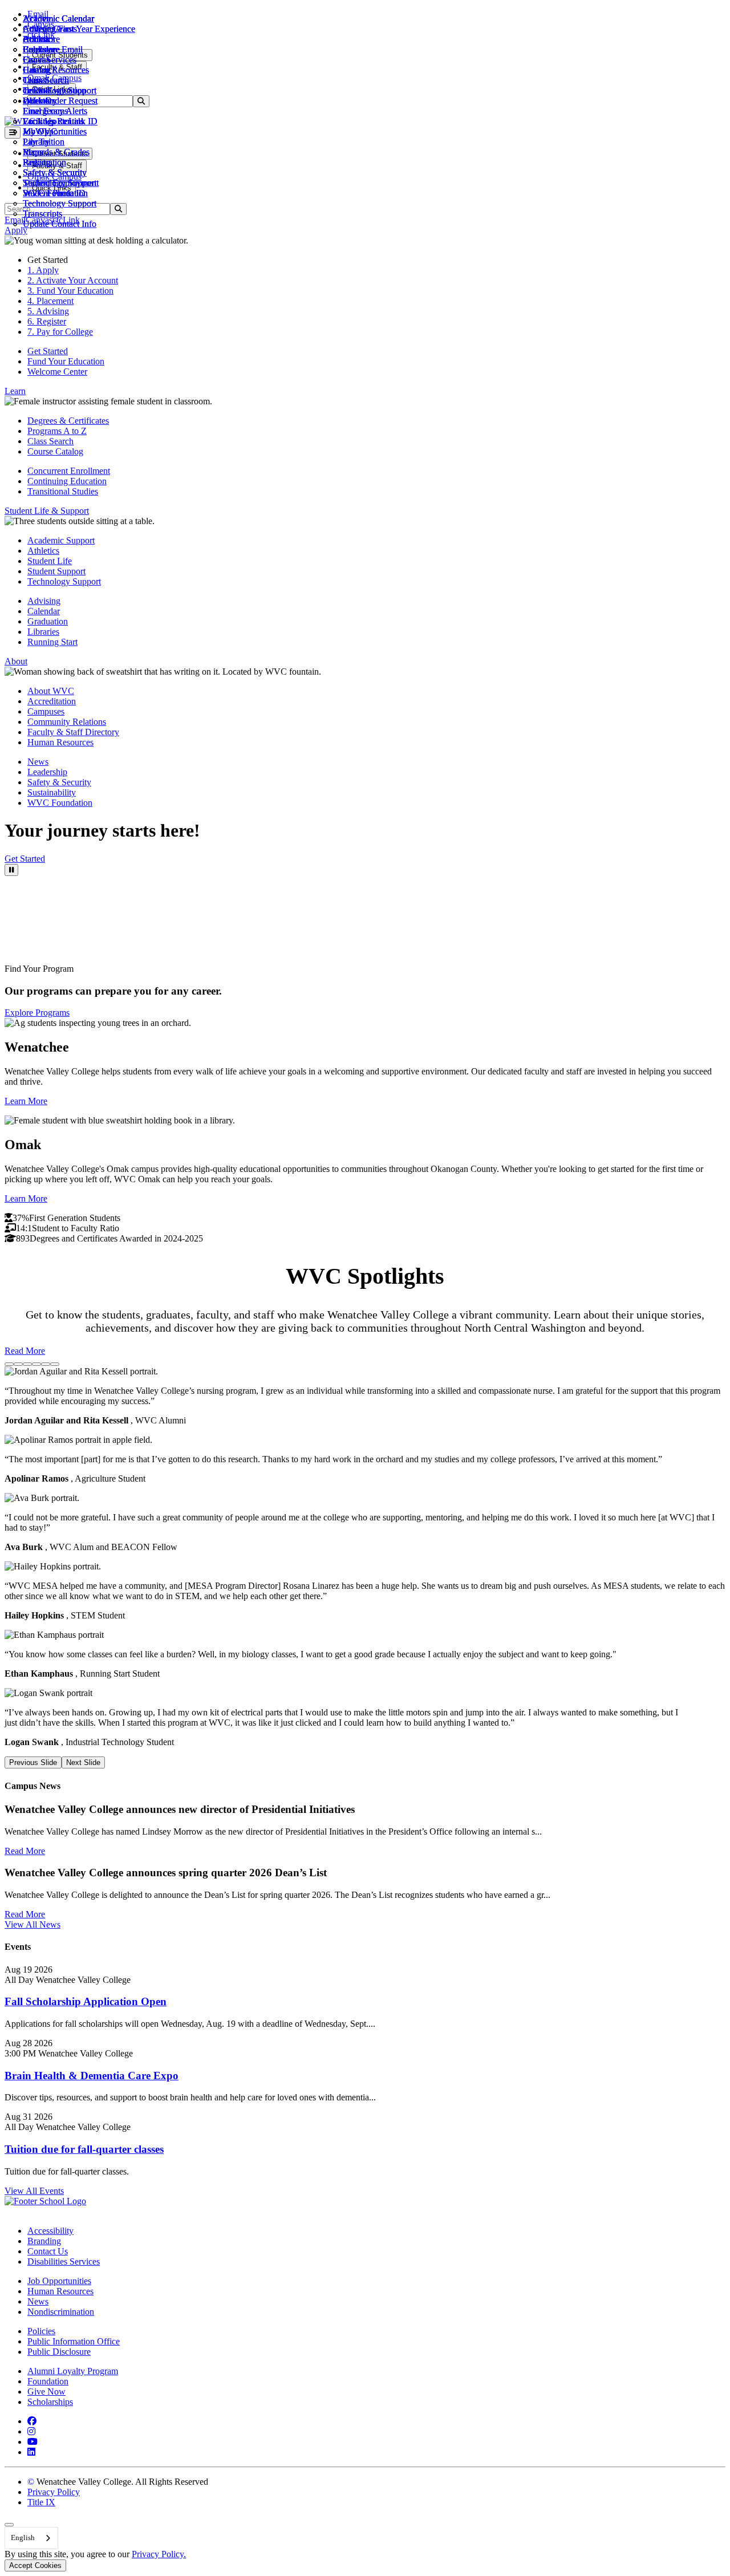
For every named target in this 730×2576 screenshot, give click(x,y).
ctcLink (36, 90)
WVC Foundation (55, 193)
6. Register (47, 321)
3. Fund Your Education (70, 291)
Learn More (26, 1101)
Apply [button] (16, 230)
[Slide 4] (36, 1364)
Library (36, 142)
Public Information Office (74, 2341)
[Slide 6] (55, 1364)
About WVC (51, 691)
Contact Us (48, 2251)
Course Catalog (55, 451)
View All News (33, 1924)
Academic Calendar (58, 19)
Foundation (48, 2381)
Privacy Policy (54, 2492)
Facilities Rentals (53, 121)
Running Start (52, 642)
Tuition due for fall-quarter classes (84, 2149)
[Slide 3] (27, 1364)
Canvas (36, 60)
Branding (44, 2241)
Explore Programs (37, 1013)
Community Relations (67, 722)
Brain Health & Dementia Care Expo (92, 2076)
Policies (41, 2331)
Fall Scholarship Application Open (86, 2001)
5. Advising (48, 311)
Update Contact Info (60, 224)
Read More (25, 1351)
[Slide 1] (9, 1364)
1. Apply (43, 270)
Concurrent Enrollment (69, 471)
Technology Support (60, 203)
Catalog (37, 70)
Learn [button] (15, 391)
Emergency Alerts (55, 111)
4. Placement (50, 301)
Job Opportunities (55, 131)
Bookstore (41, 39)
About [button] (16, 661)
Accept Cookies (35, 2565)
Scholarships (50, 2402)
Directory (40, 101)
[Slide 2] (18, 1364)
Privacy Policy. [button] (159, 2554)
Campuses (46, 711)
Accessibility (50, 2231)
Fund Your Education (66, 361)
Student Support (56, 571)
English (23, 2538)
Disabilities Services (64, 2261)
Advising (44, 601)
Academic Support (61, 540)
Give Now (46, 2392)
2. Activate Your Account (73, 280)
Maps (33, 152)
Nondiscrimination (61, 2312)
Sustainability (52, 792)
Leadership (47, 772)
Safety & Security (55, 173)
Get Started (48, 351)
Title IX (41, 2502)
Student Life (50, 561)
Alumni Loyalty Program (73, 2371)
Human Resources (60, 742)
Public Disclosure (59, 2352)
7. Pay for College (60, 332)
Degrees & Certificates (68, 421)
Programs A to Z (57, 431)
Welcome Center (57, 372)
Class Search (46, 80)
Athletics (39, 29)
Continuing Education (67, 481)
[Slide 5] (46, 1364)
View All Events (34, 2191)
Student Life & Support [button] (47, 511)
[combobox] (31, 2538)
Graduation (48, 621)
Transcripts (42, 214)
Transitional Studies (63, 491)
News (38, 762)
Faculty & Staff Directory (73, 732)
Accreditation (52, 701)
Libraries (43, 632)
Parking (37, 162)
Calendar (39, 49)
